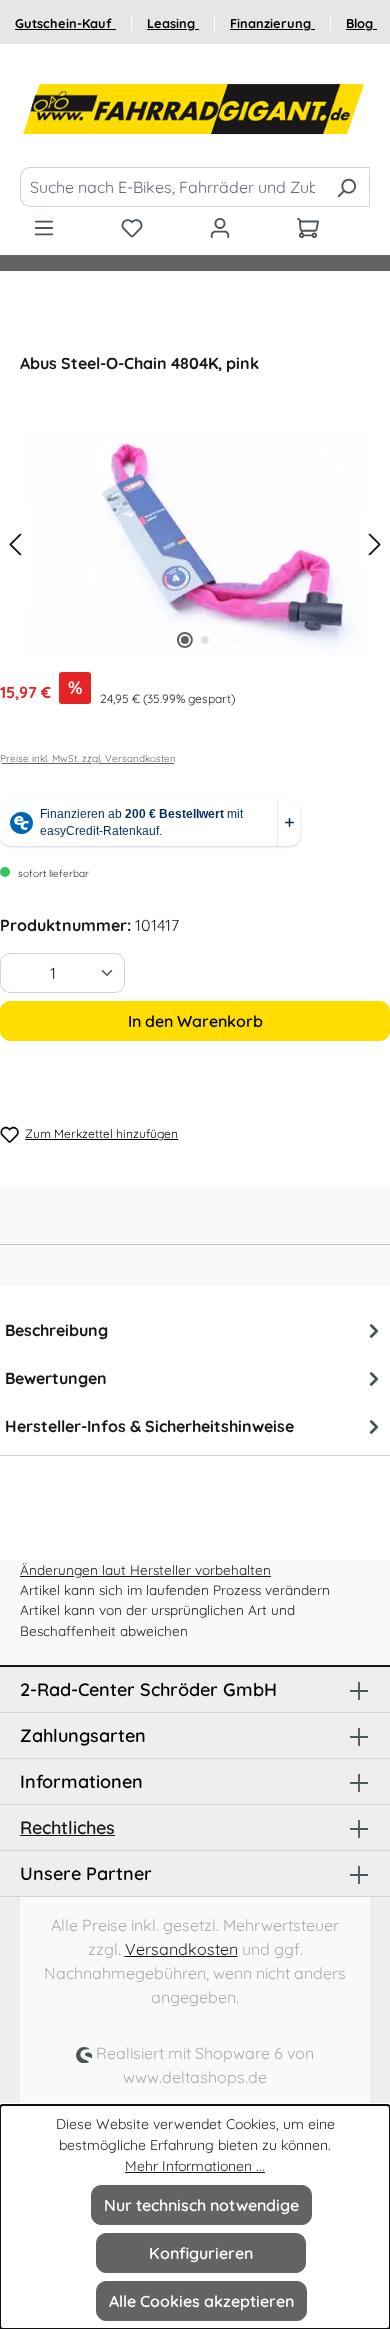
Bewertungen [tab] (56, 1378)
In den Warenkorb (195, 1021)
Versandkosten (181, 1949)
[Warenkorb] (308, 227)
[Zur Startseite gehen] (195, 109)
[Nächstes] (375, 543)
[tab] (195, 1330)
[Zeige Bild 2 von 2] (205, 640)
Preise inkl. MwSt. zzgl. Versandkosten (88, 758)
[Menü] (44, 227)
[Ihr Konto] (220, 227)
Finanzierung (272, 23)
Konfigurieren (201, 2253)
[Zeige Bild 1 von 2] (185, 640)
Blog (361, 23)
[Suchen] (346, 187)
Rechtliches (67, 1827)
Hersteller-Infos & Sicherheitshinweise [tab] (149, 1426)
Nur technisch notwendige (201, 2205)
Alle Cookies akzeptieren (201, 2301)
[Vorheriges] (15, 543)
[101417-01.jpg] (195, 543)
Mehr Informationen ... (195, 2166)
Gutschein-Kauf (65, 23)
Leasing (173, 23)
